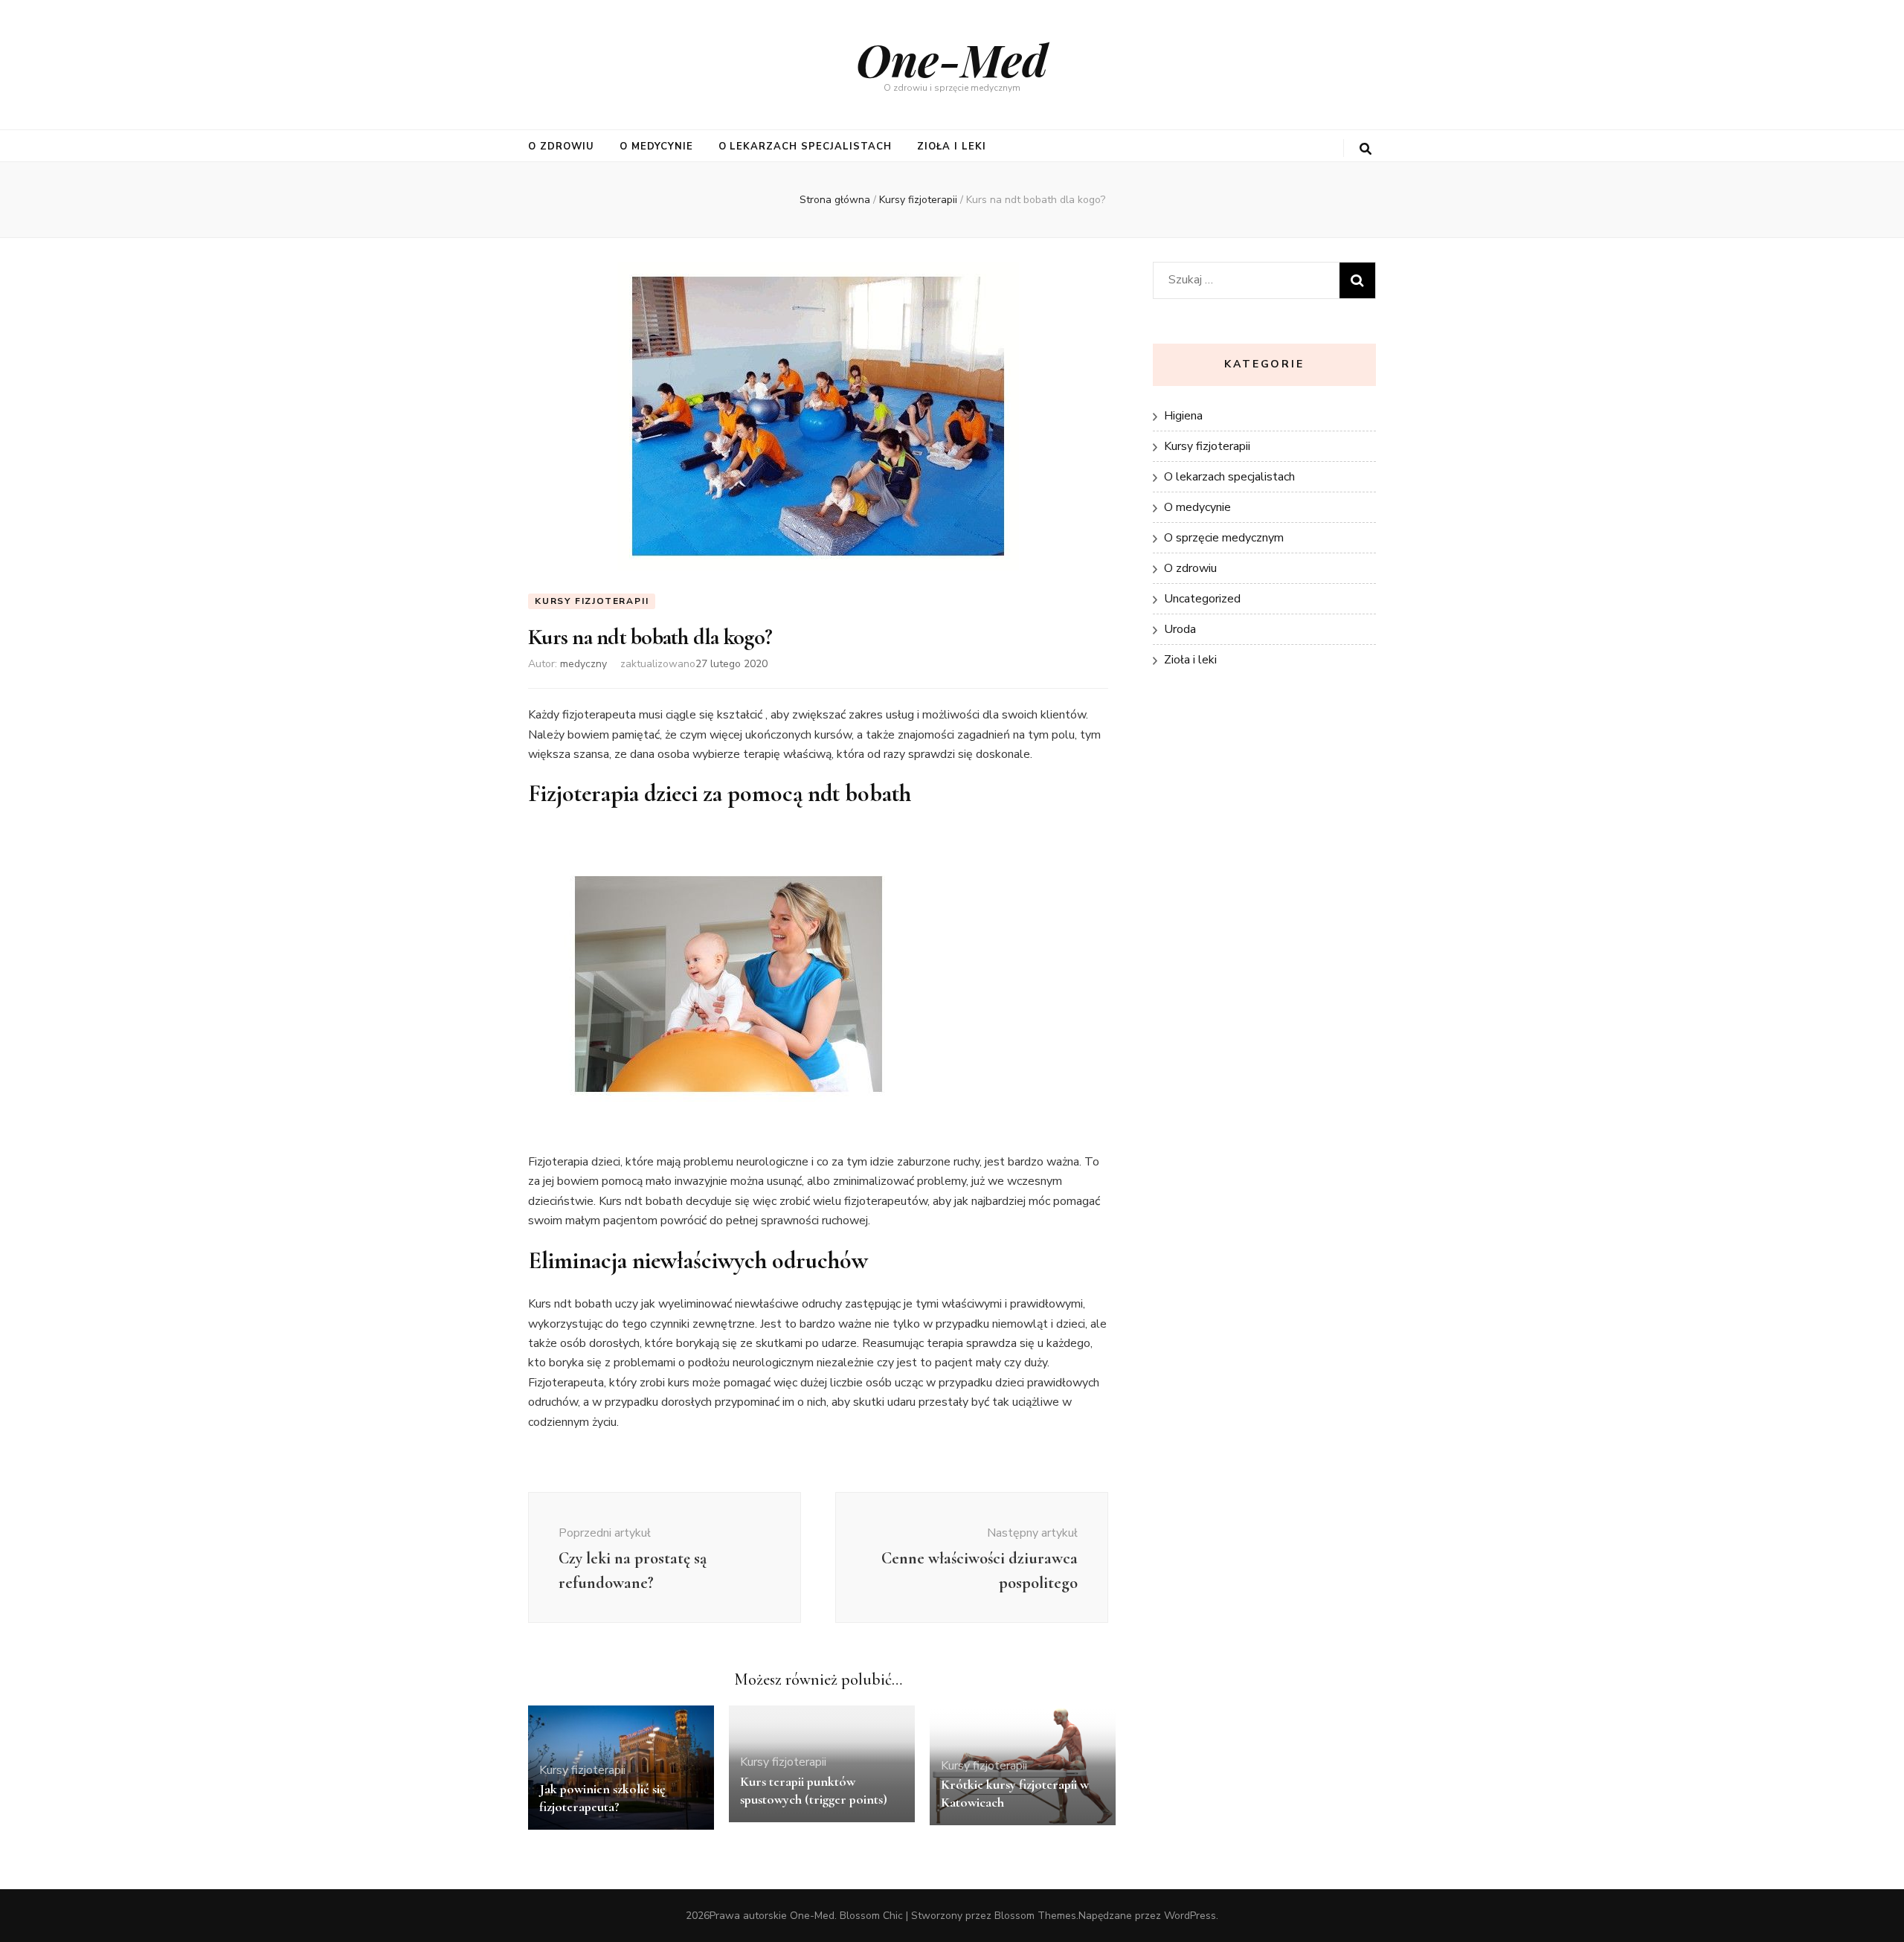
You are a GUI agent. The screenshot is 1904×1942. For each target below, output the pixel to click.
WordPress (1190, 1916)
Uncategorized (1202, 599)
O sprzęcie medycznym (1224, 538)
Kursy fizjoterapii (592, 601)
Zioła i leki (952, 147)
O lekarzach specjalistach (805, 147)
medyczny (583, 664)
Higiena (1183, 416)
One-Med (952, 59)
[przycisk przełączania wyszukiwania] (1366, 149)
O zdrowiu (561, 147)
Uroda (1180, 629)
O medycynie (656, 147)
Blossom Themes (1035, 1916)
